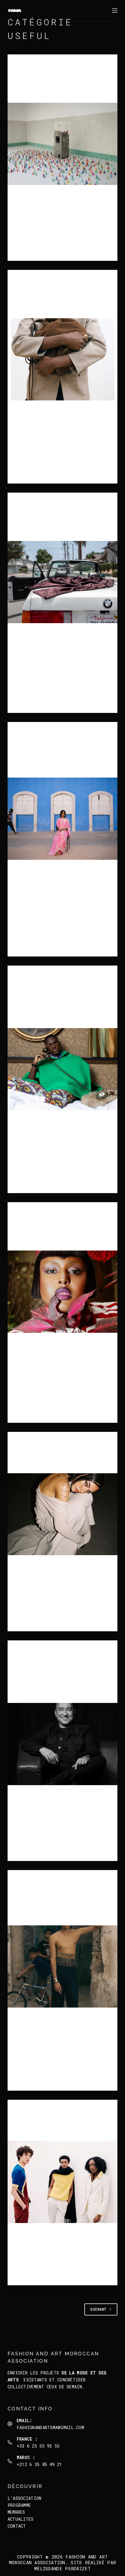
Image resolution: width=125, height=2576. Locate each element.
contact (17, 2526)
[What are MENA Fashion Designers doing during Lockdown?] (63, 1966)
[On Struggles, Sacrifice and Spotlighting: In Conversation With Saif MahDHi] (63, 1744)
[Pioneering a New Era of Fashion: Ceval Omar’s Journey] (63, 1292)
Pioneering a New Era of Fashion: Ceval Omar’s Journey (59, 1234)
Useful (37, 66)
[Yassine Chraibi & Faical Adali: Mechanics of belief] (63, 144)
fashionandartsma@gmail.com (50, 2427)
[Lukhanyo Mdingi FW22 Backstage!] (63, 2182)
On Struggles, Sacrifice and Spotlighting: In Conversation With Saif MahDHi (56, 1679)
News (21, 66)
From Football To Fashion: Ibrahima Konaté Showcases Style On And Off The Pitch (59, 1004)
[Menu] (115, 11)
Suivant (98, 2309)
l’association (25, 2498)
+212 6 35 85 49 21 (39, 2464)
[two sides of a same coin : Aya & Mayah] (63, 1514)
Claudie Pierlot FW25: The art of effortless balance (62, 302)
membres (16, 2512)
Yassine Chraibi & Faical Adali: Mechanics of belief (57, 86)
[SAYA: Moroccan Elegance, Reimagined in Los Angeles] (63, 582)
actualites (21, 2519)
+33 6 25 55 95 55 (38, 2446)
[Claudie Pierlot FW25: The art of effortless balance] (63, 359)
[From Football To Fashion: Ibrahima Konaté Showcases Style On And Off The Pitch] (63, 1069)
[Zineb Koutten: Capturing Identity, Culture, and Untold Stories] (63, 819)
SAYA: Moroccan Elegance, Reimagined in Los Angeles (60, 524)
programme (19, 2505)
